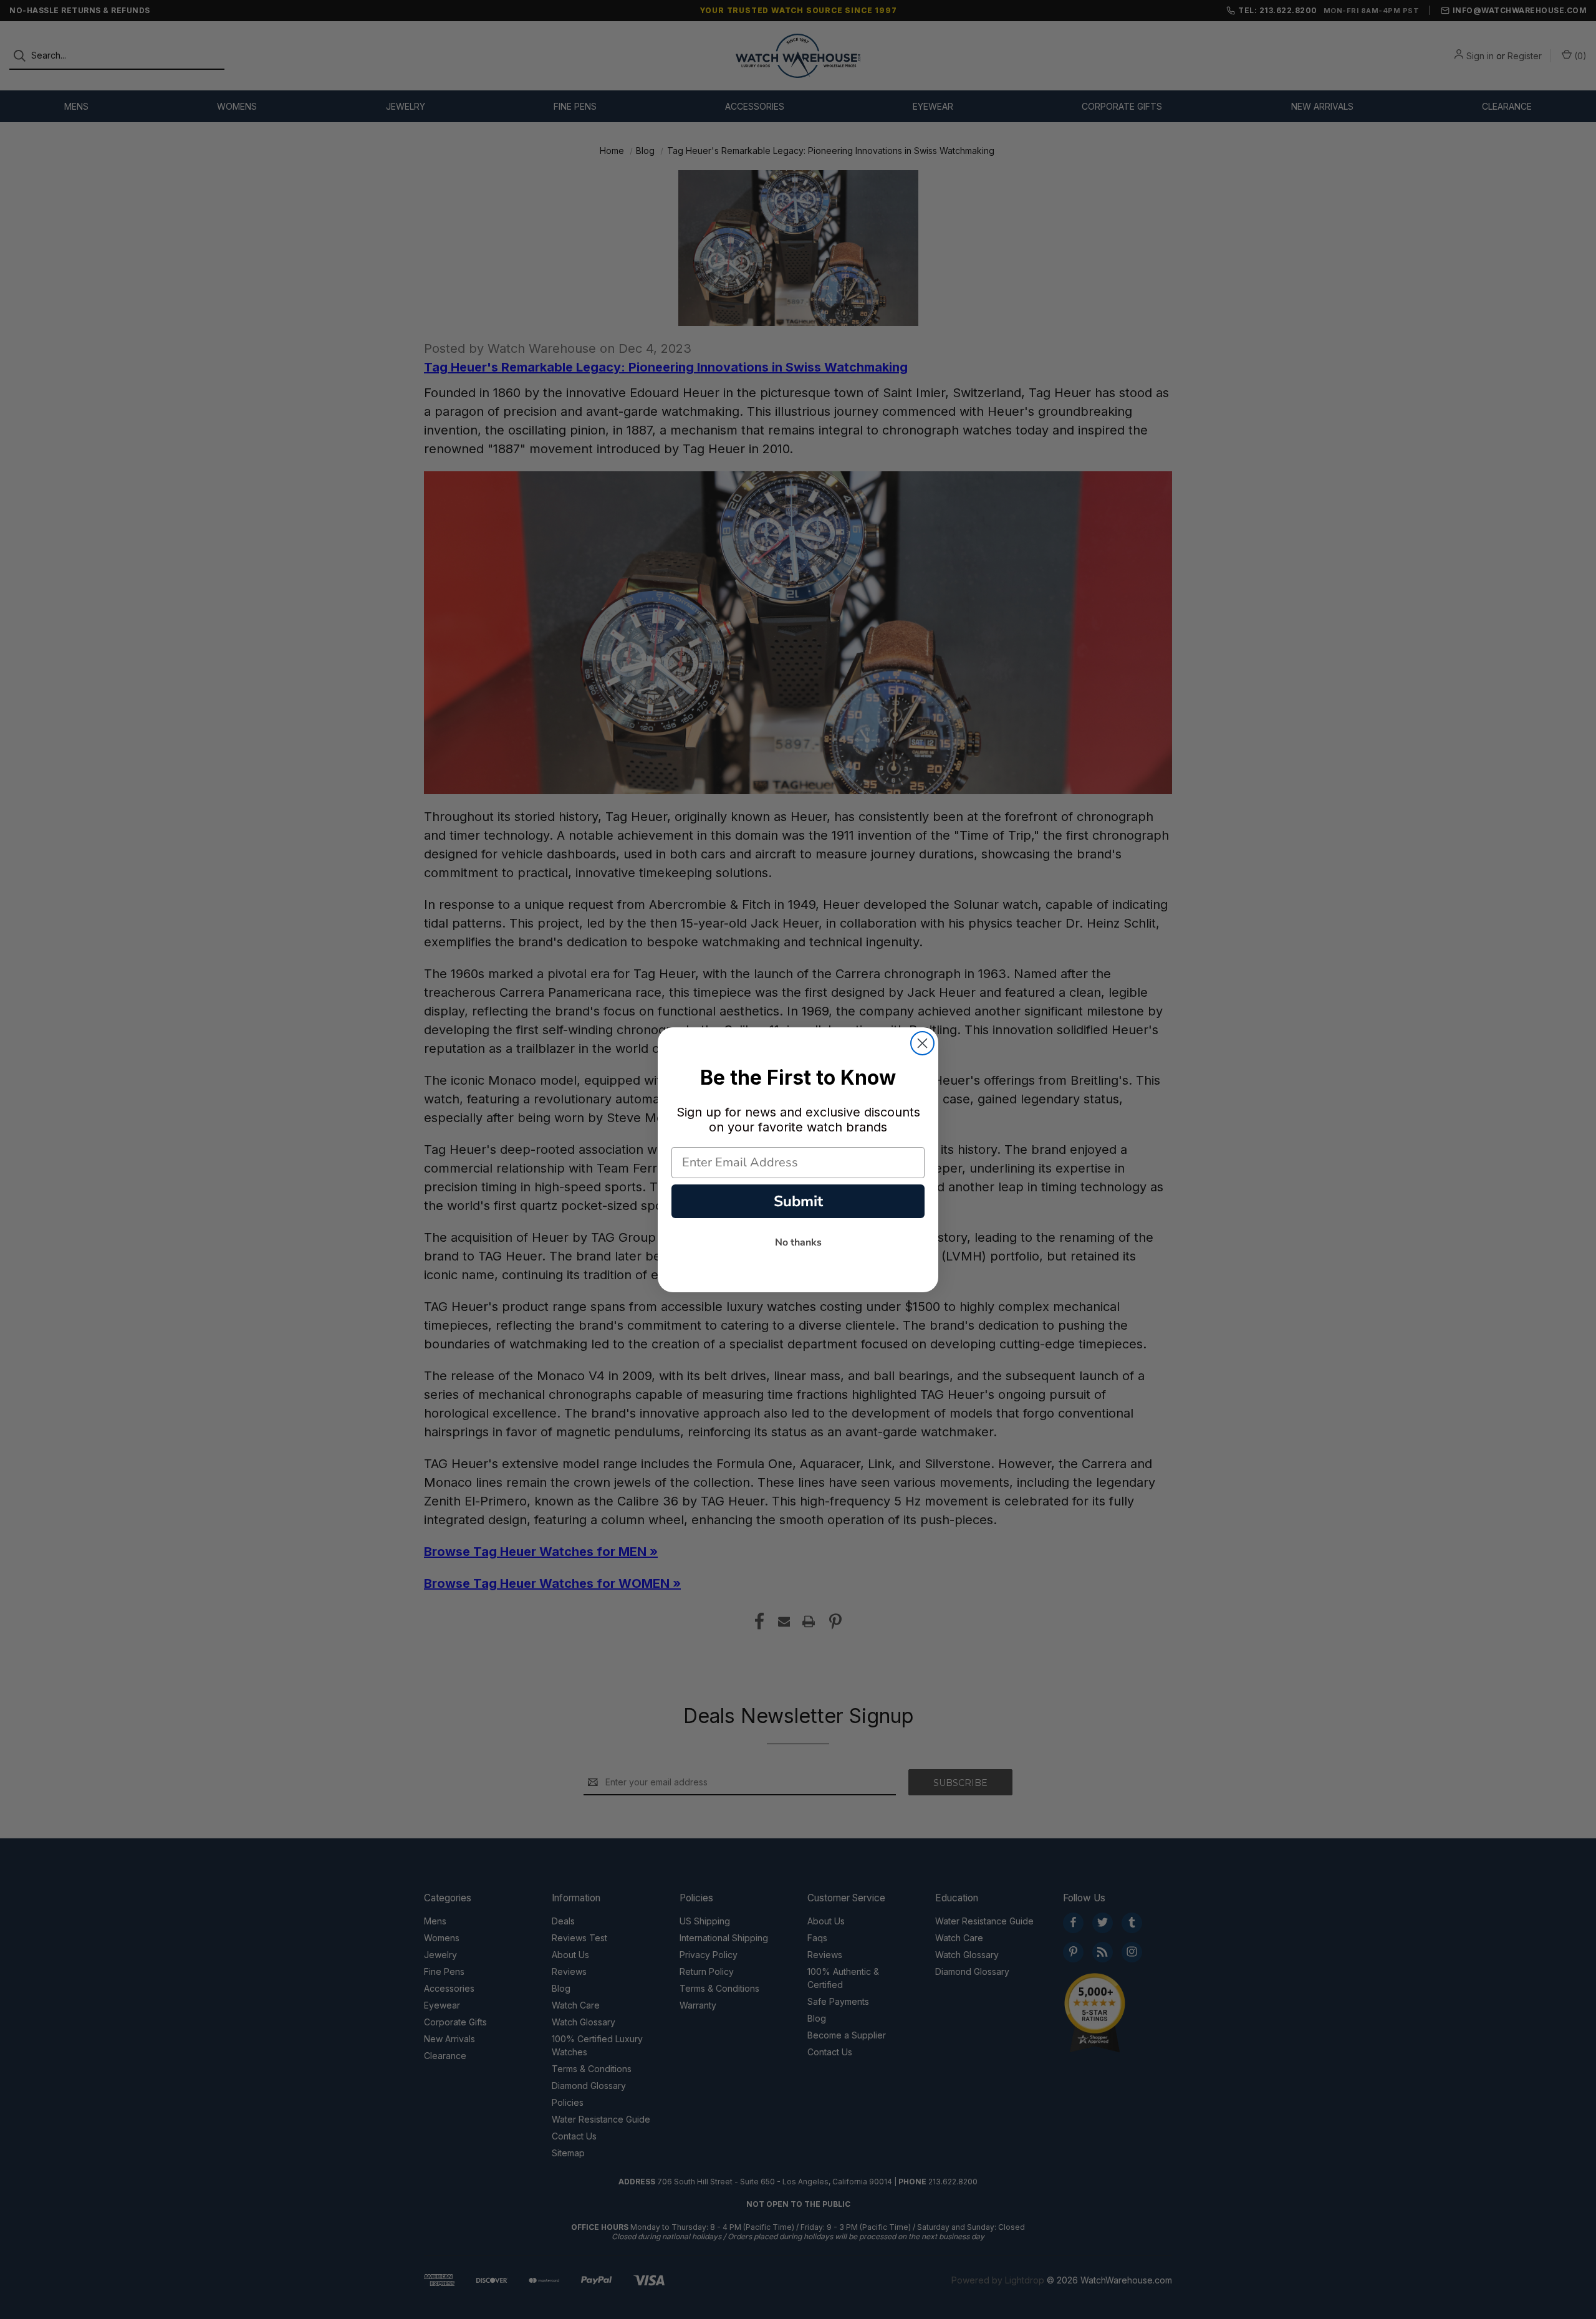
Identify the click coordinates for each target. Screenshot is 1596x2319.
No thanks (798, 1242)
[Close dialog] (922, 1043)
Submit (798, 1201)
